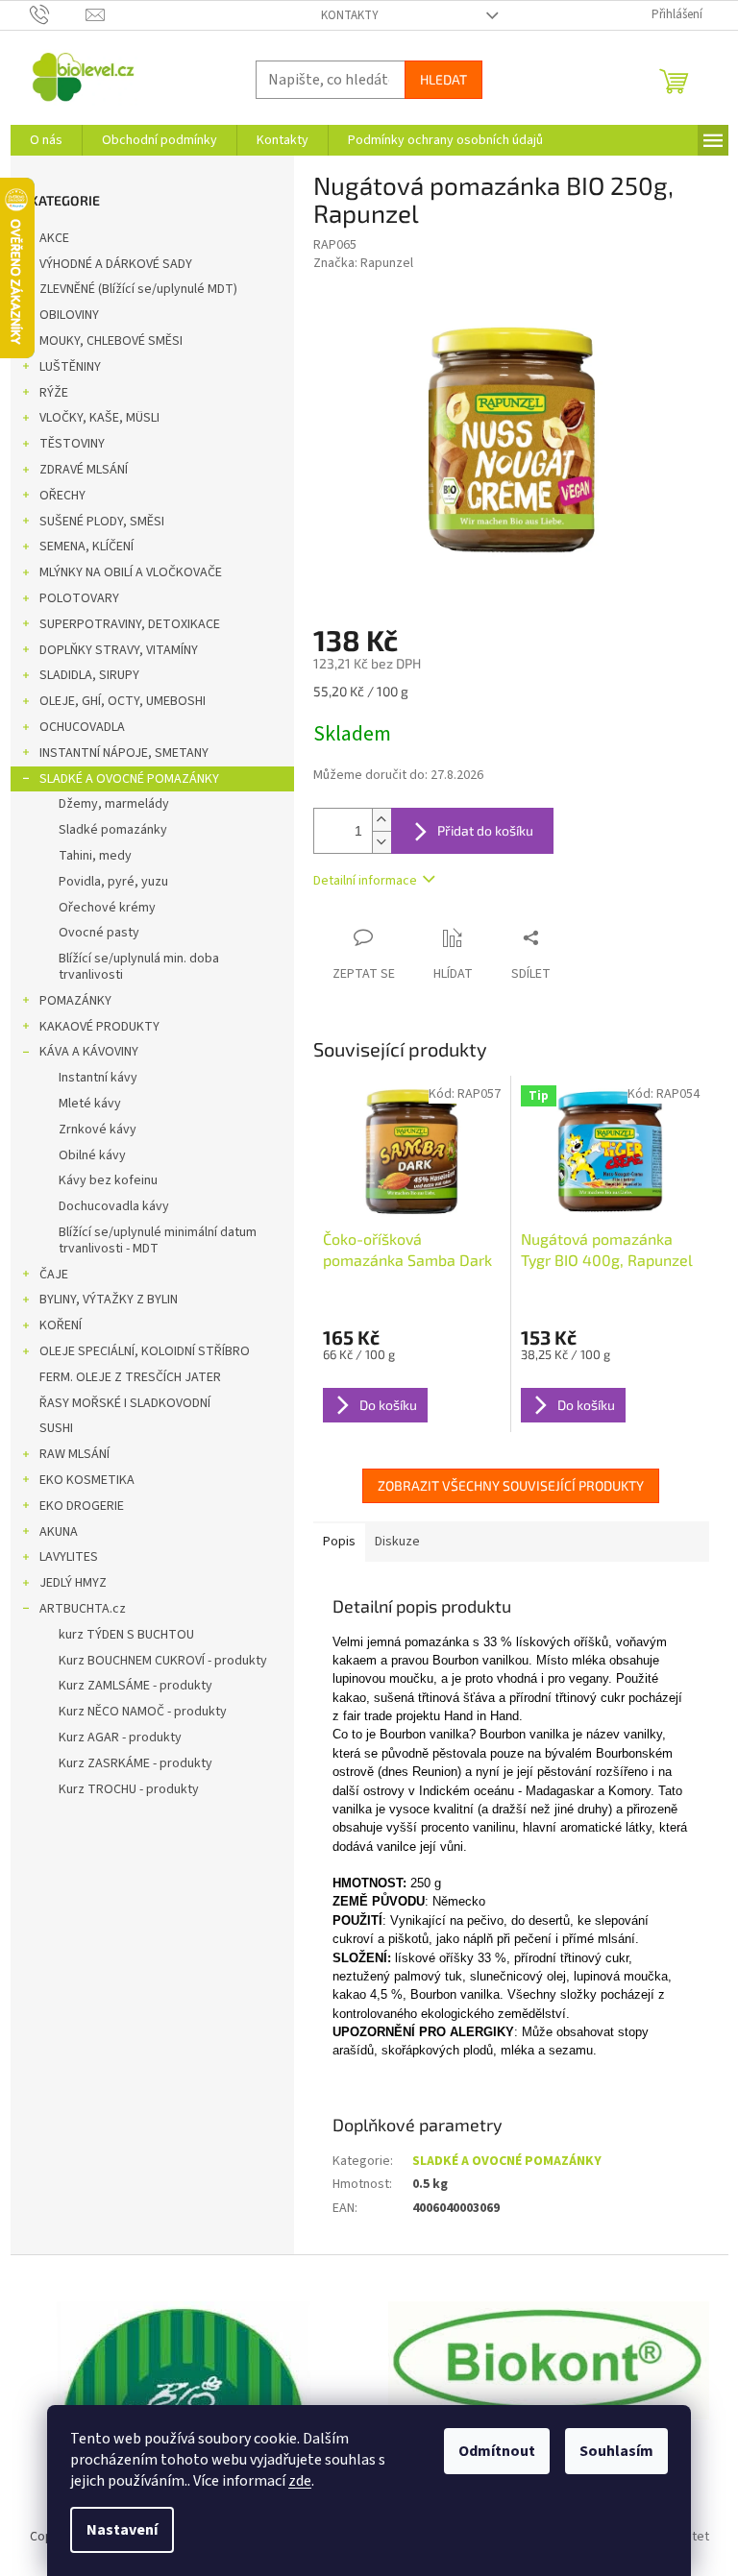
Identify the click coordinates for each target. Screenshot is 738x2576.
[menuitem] (46, 140)
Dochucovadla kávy (114, 1206)
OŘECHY (62, 496)
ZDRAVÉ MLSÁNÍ (84, 470)
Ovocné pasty (99, 933)
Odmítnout (497, 2451)
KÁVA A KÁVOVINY (89, 1052)
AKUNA (59, 1532)
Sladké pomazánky (113, 830)
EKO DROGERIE (82, 1506)
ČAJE (54, 1275)
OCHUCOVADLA (82, 727)
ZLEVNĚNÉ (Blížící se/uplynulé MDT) (138, 289)
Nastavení (122, 2530)
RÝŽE (54, 393)
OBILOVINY (69, 315)
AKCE (54, 238)
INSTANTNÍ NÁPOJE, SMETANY (124, 753)
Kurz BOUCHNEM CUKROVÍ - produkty (163, 1661)
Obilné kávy (92, 1155)
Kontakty (350, 15)
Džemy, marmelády (114, 804)
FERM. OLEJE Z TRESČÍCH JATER (130, 1377)
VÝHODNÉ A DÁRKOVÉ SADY (116, 264)
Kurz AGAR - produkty (120, 1738)
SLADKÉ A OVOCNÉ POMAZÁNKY (129, 779)
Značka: (363, 263)
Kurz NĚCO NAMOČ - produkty (143, 1712)
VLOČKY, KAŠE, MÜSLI (99, 418)
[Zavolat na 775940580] (58, 14)
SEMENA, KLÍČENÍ (86, 547)
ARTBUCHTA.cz (83, 1609)
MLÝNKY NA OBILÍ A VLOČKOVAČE (131, 572)
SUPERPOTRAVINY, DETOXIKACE (130, 624)
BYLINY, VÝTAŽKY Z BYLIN (109, 1300)
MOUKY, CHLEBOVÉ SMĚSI (111, 341)
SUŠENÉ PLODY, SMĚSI (102, 522)
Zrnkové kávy (98, 1130)
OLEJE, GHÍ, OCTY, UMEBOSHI (123, 701)
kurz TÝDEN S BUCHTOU (126, 1635)
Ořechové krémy (107, 908)
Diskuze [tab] (397, 1542)
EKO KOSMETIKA (87, 1480)
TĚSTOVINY (72, 444)
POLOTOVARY (79, 598)
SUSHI (56, 1428)
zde (300, 2481)
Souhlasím (616, 2451)
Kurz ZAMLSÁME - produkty (135, 1686)
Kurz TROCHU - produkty (129, 1789)
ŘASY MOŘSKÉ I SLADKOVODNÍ (125, 1403)
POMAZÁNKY (75, 1001)
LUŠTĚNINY (70, 367)
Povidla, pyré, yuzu (113, 882)
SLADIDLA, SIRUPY (89, 675)
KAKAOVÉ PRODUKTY (99, 1027)
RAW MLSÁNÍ (74, 1454)
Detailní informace (365, 881)
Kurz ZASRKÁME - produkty (135, 1763)
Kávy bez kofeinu (108, 1180)
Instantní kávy (98, 1078)
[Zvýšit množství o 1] (381, 820)
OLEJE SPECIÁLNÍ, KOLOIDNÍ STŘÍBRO (145, 1351)
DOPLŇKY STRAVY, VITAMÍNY (119, 650)
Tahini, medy (95, 856)
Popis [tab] (339, 1542)
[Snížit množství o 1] (381, 842)
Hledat (443, 79)
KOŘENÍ (61, 1325)
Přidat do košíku (485, 830)
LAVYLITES (69, 1557)
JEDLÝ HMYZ (73, 1583)
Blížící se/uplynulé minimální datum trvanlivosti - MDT (158, 1240)
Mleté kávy (90, 1104)
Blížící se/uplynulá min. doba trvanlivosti (139, 967)
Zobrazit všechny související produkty (511, 1485)
